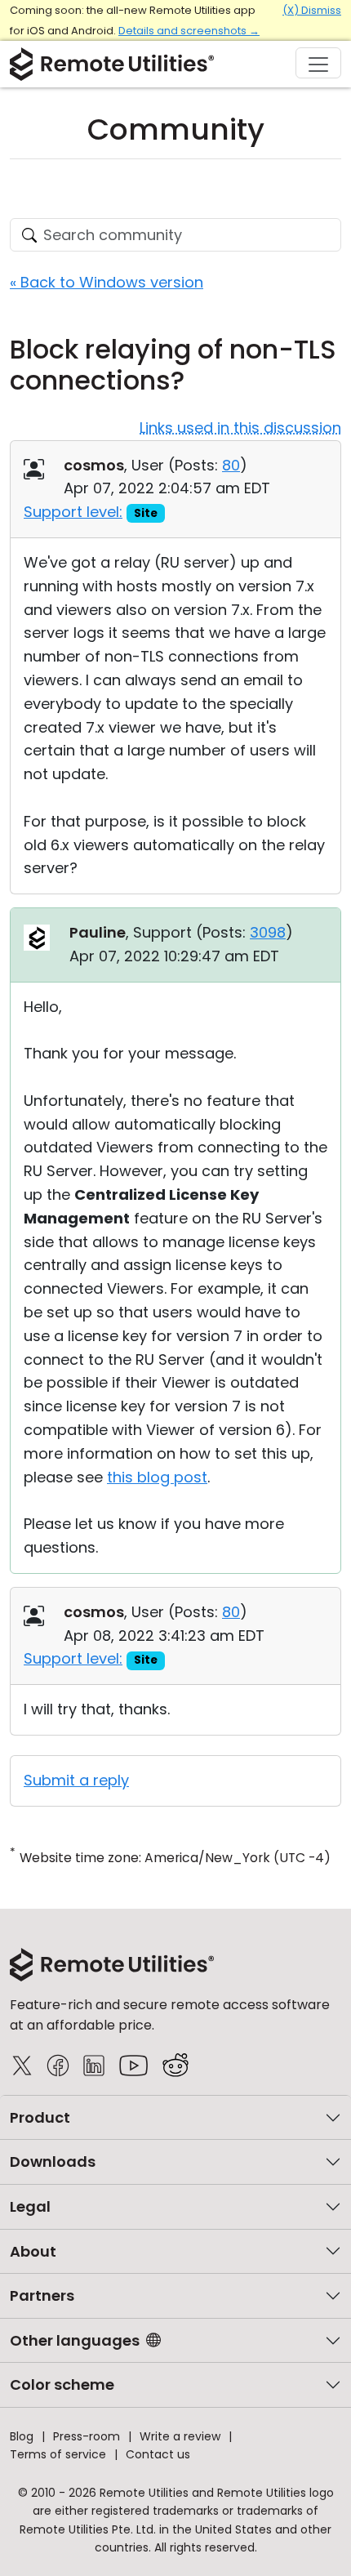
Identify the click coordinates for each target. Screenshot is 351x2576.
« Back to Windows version (107, 282)
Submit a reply (76, 1780)
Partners (42, 2295)
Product (40, 2117)
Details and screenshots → (189, 31)
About (33, 2251)
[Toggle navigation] (318, 63)
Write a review (180, 2436)
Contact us (158, 2454)
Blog (22, 2436)
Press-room (87, 2436)
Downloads (53, 2162)
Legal (30, 2206)
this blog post (157, 1477)
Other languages (75, 2340)
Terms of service (58, 2454)
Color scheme (62, 2384)
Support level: (73, 512)
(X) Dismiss (312, 10)
